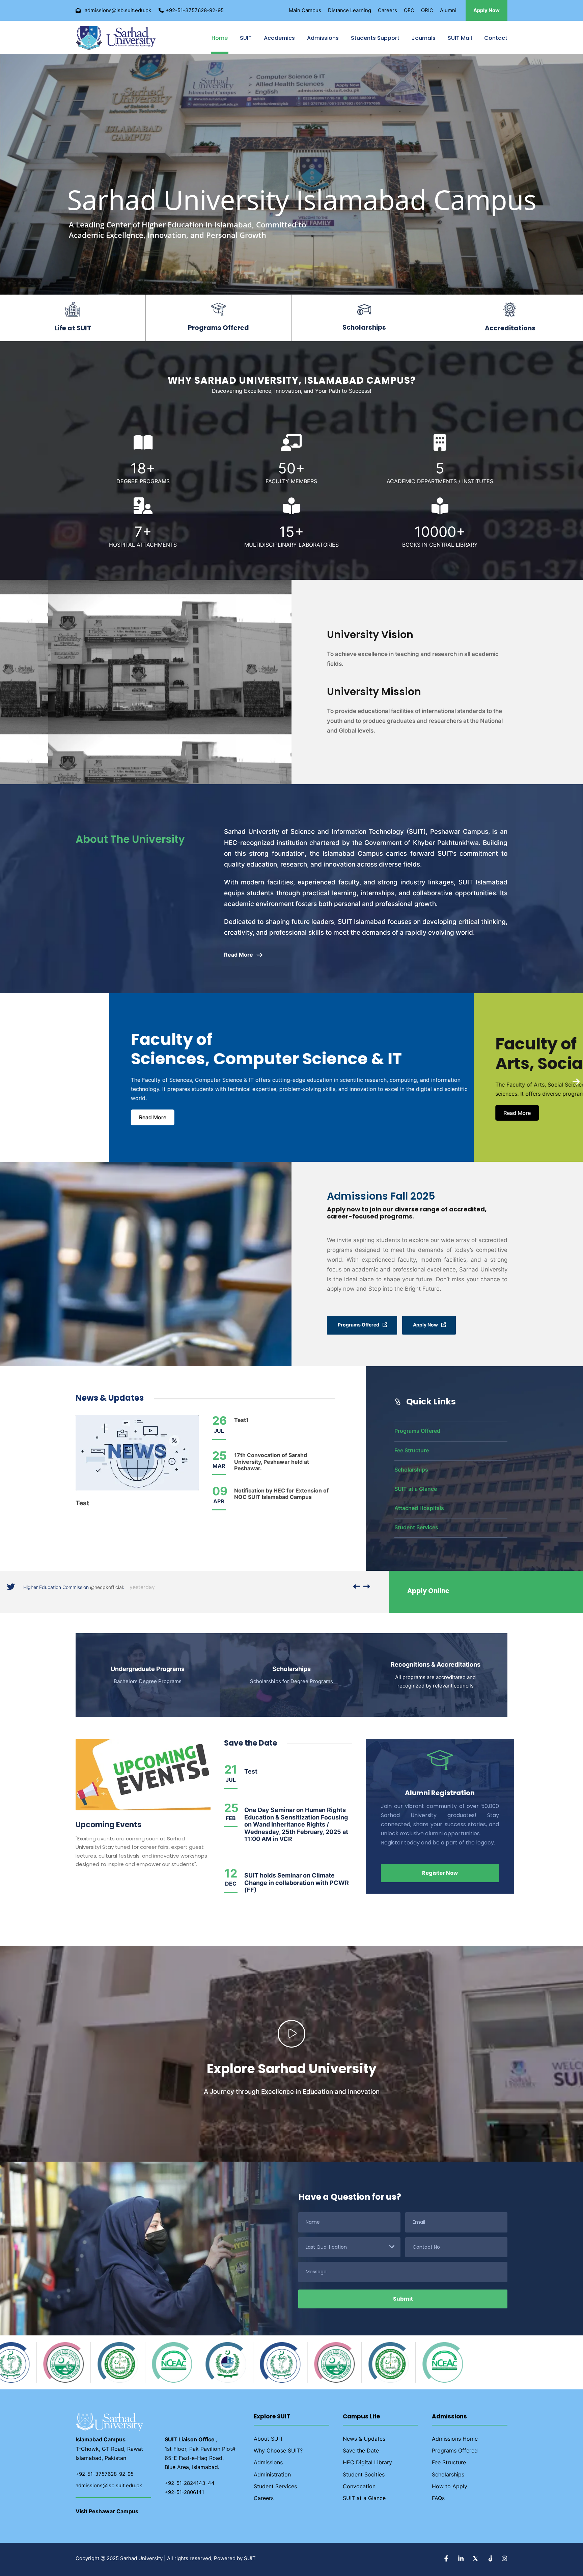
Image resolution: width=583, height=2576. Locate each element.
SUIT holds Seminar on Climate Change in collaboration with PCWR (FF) (297, 1883)
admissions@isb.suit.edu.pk (109, 2485)
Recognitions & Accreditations (436, 1664)
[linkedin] (462, 2559)
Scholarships (411, 1470)
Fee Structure (412, 1450)
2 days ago (137, 1587)
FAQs (438, 2498)
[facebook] (447, 2559)
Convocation (359, 2486)
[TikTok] (491, 2559)
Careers (387, 10)
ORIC (427, 10)
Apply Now (487, 10)
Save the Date (361, 2450)
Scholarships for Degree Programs (291, 1681)
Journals (424, 38)
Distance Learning (350, 10)
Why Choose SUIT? (278, 2450)
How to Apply (450, 2486)
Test (82, 1503)
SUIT (246, 38)
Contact (496, 38)
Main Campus (305, 10)
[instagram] (504, 2559)
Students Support (375, 38)
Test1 (241, 1420)
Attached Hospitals (419, 1508)
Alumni (448, 10)
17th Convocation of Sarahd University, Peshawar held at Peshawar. (272, 1461)
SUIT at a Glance (416, 1489)
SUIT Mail (460, 38)
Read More (141, 1117)
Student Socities (364, 2474)
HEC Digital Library (367, 2462)
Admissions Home (455, 2439)
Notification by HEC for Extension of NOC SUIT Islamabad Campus (281, 1494)
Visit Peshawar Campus (107, 2511)
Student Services (416, 1527)
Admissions (323, 38)
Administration (272, 2474)
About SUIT (268, 2439)
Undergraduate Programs (148, 1669)
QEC (409, 10)
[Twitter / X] (476, 2559)
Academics (279, 38)
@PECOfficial (103, 1587)
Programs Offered (417, 1431)
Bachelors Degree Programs (148, 1681)
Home (220, 38)
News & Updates (364, 2439)
